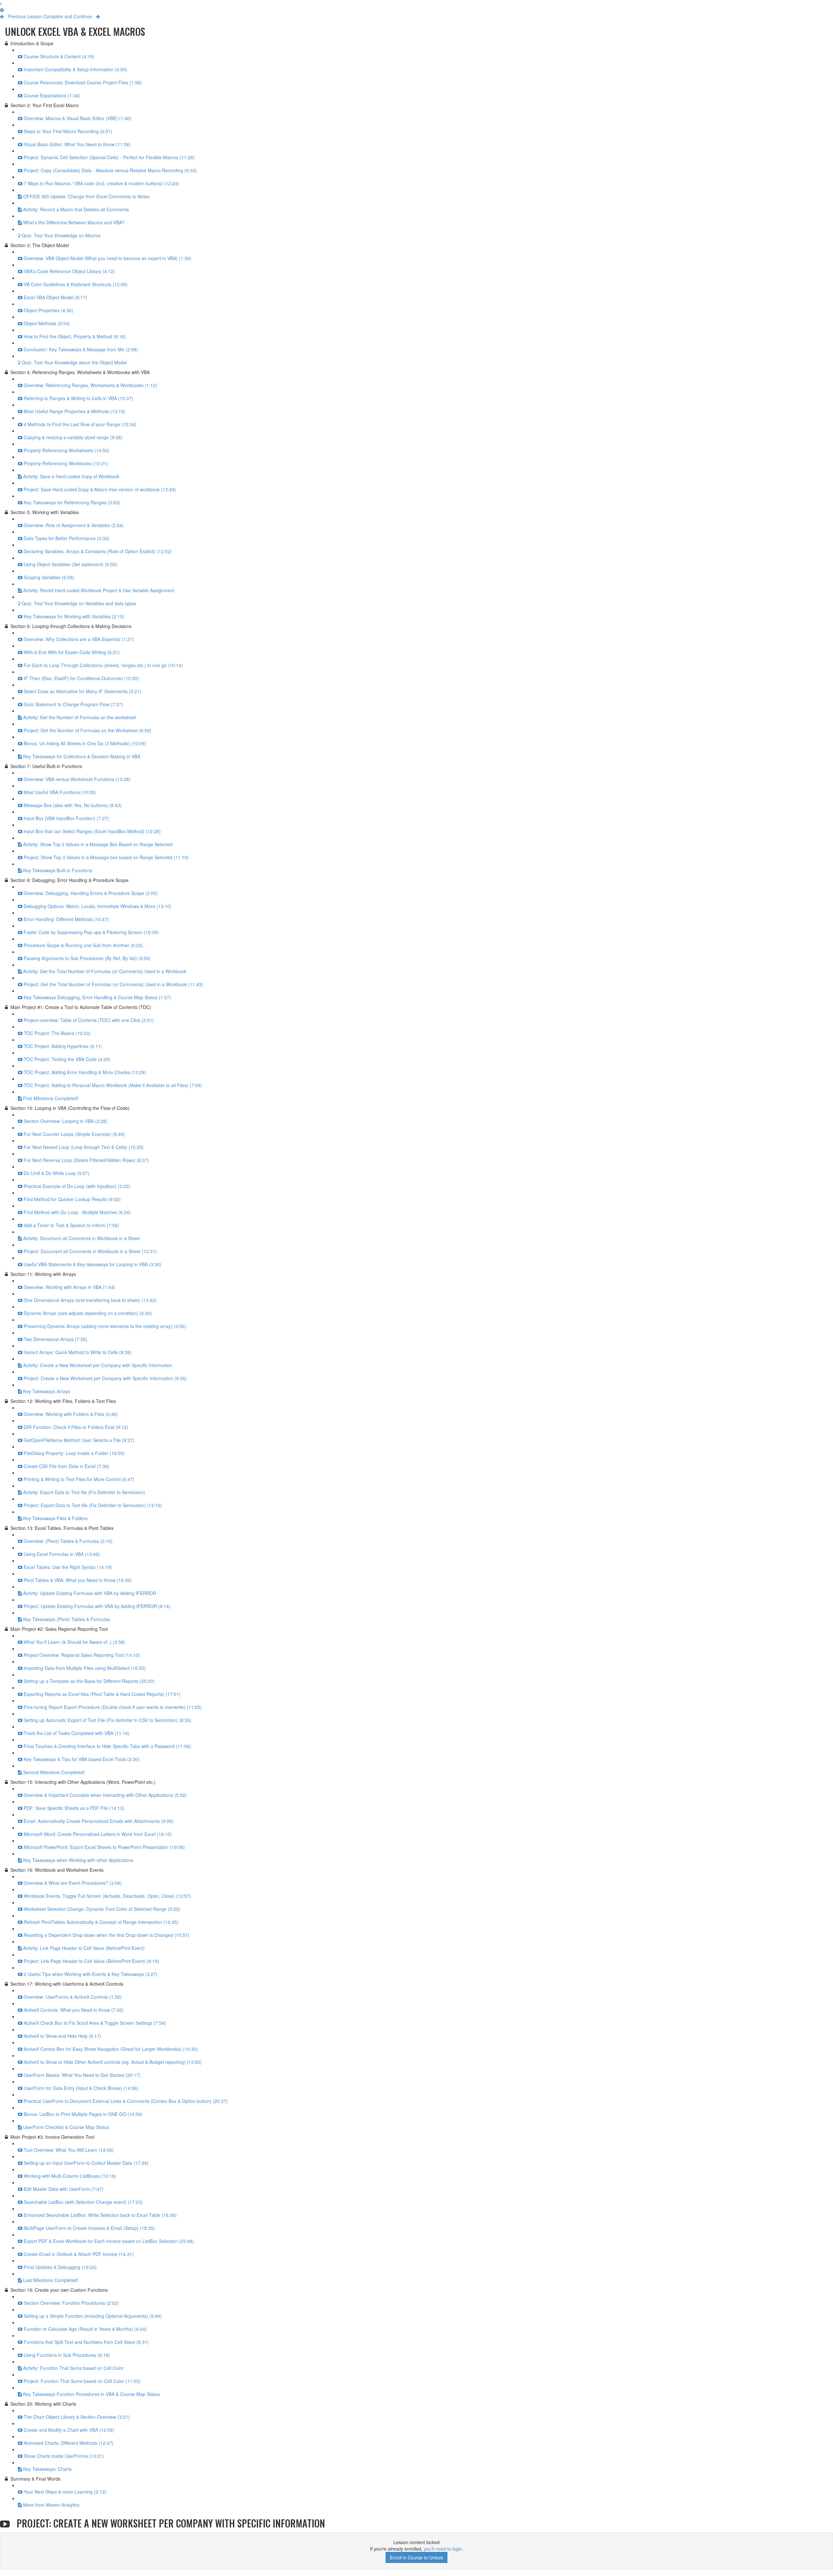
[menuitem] (2, 10)
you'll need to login (443, 2549)
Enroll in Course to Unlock (416, 2557)
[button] (1, 3)
